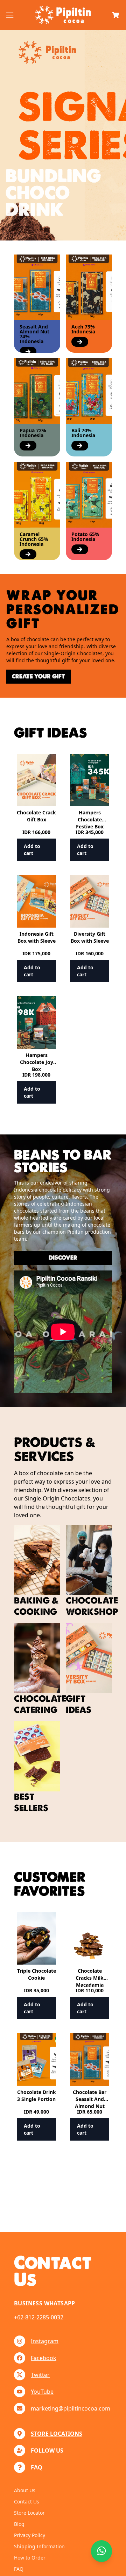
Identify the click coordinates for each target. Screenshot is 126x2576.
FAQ (19, 2569)
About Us (25, 2490)
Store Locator (29, 2513)
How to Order (30, 2558)
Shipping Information (39, 2546)
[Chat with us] (101, 2551)
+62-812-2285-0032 (39, 2317)
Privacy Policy (30, 2535)
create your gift (38, 676)
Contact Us (27, 2502)
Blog (19, 2524)
